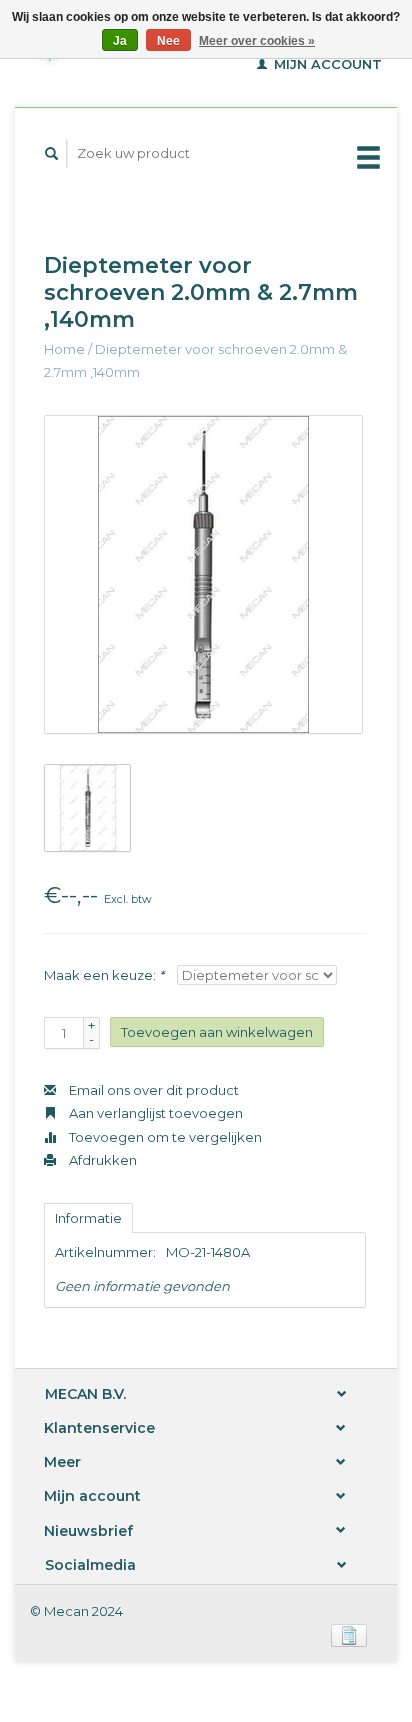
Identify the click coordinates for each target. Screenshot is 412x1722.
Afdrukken (101, 1160)
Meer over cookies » (257, 41)
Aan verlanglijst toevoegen (154, 1113)
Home (64, 349)
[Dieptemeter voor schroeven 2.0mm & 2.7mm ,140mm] (203, 574)
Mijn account (326, 64)
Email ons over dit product (152, 1090)
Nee (168, 41)
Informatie (88, 1218)
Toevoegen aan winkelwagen (217, 1032)
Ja (120, 41)
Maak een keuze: (104, 975)
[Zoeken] (52, 153)
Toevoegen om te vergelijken (164, 1137)
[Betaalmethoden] (349, 1634)
